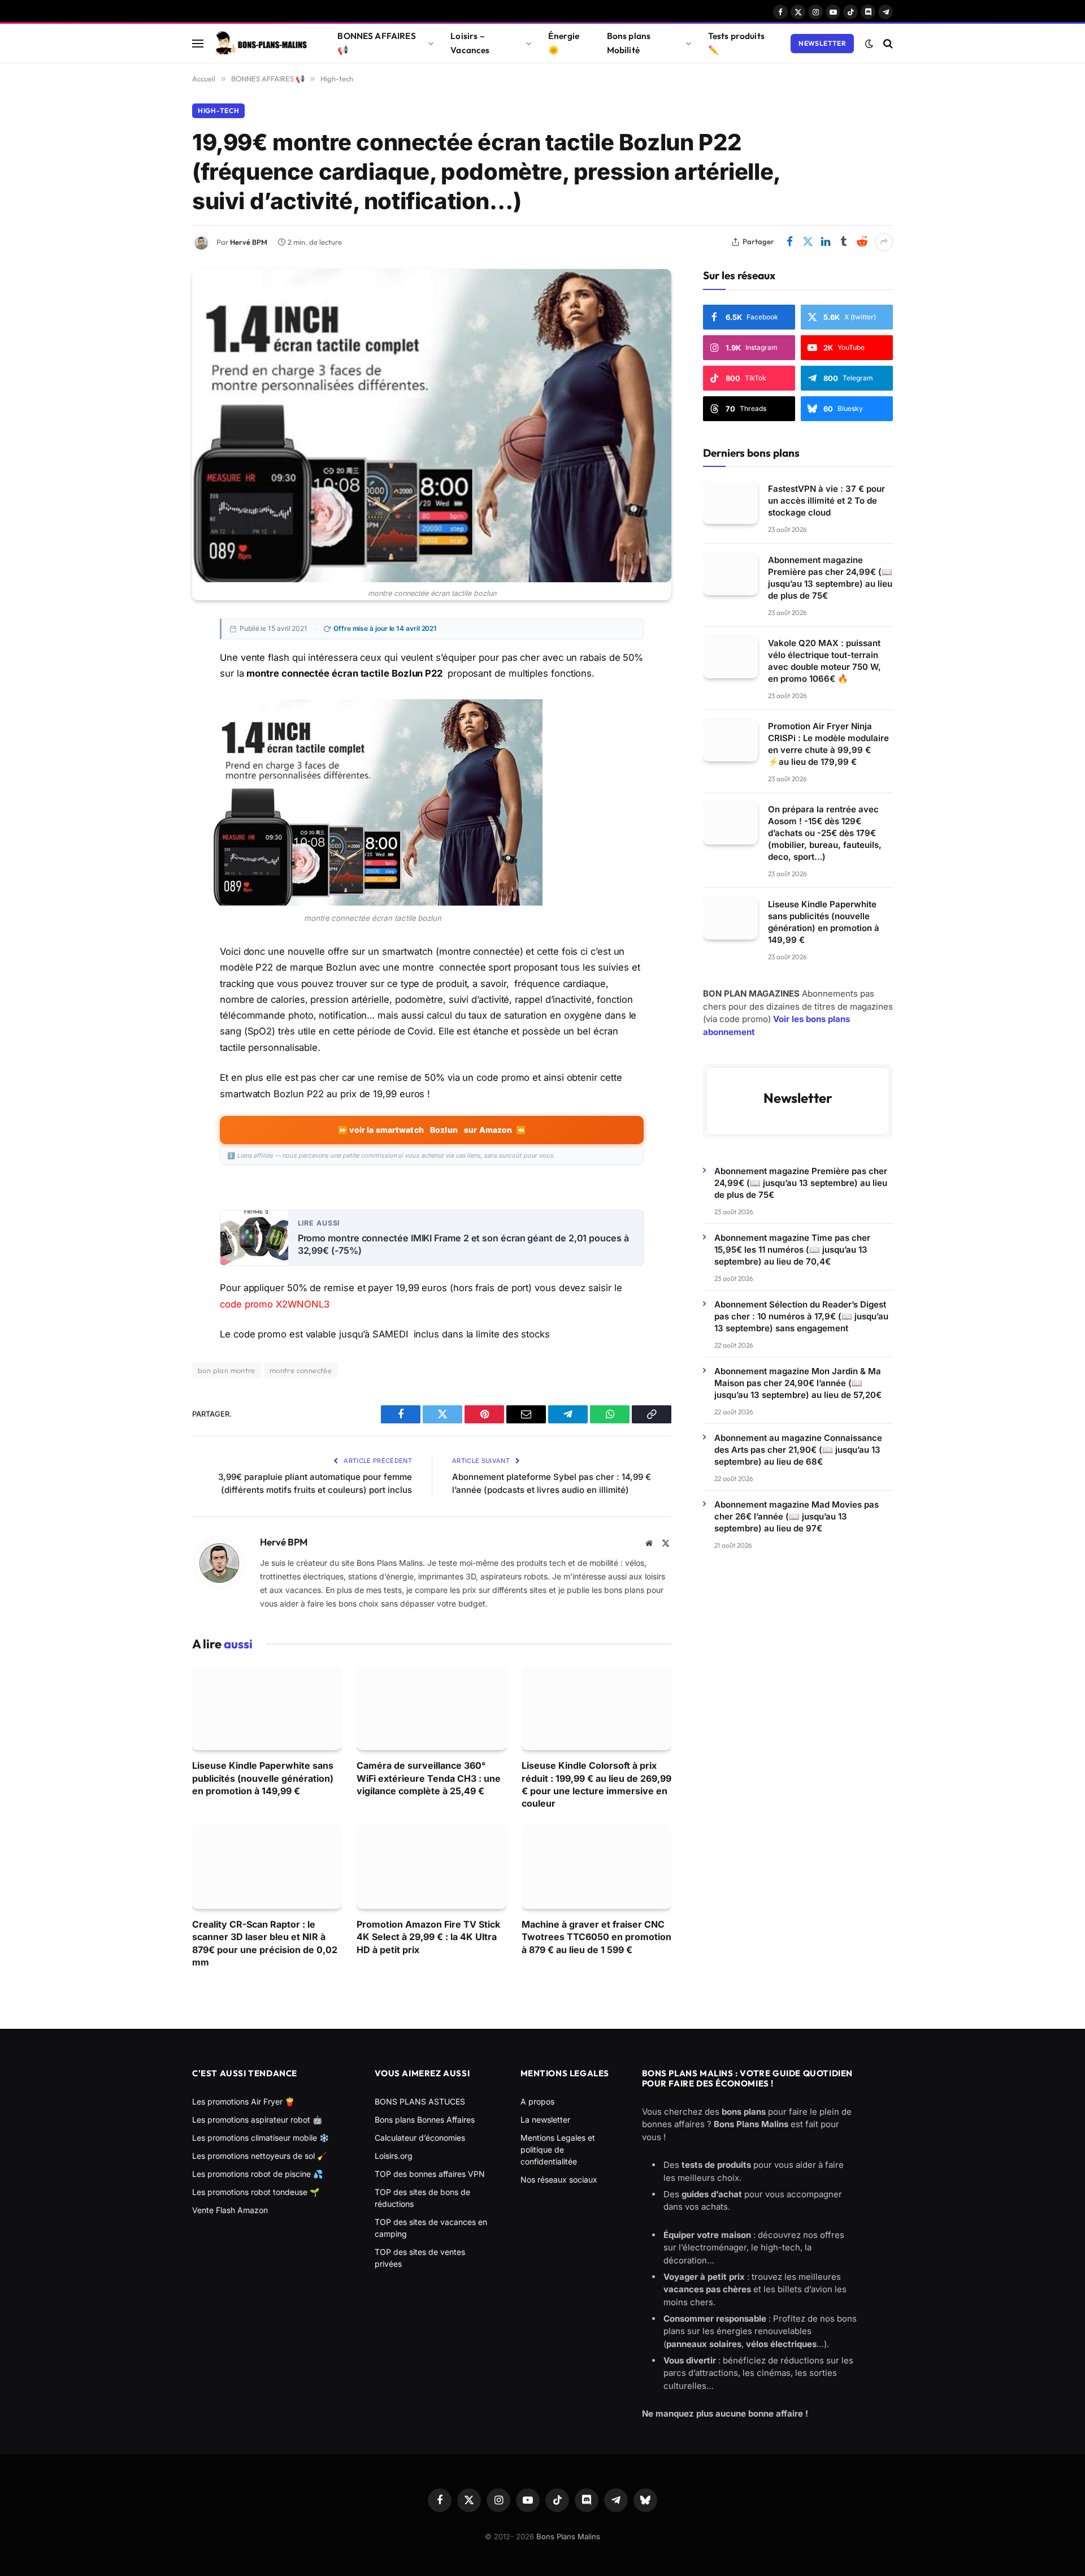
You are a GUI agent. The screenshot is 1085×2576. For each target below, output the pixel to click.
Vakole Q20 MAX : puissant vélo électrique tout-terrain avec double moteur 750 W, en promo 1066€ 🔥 (824, 661)
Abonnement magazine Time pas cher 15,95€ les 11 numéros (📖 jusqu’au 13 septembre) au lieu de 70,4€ (792, 1249)
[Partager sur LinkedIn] (826, 242)
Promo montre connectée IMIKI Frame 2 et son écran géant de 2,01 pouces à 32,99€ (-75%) (463, 1244)
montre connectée (301, 1370)
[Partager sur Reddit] (862, 242)
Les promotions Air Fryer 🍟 (243, 2101)
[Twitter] (153, 681)
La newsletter (545, 2120)
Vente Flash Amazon (230, 2210)
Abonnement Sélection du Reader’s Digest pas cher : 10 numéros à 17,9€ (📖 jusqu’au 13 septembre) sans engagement (801, 1316)
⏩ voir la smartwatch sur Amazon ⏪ (432, 1130)
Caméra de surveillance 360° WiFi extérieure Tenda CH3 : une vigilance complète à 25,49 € (429, 1778)
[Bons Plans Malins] (261, 44)
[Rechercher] (887, 43)
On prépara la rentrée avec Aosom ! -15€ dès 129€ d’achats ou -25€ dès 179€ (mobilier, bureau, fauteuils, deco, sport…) (825, 833)
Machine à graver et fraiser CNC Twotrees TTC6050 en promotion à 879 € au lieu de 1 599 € (596, 1937)
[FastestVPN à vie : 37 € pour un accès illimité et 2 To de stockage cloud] (730, 503)
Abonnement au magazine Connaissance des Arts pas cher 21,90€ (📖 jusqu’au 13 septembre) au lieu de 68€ (798, 1449)
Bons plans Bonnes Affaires (425, 2120)
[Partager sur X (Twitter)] (808, 242)
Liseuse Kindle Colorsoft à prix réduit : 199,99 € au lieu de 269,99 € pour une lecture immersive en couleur (596, 1784)
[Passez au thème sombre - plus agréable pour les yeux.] (869, 44)
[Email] (153, 732)
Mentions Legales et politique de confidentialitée (558, 2149)
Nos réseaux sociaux (559, 2179)
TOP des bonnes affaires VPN (430, 2174)
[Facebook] (153, 656)
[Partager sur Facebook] (789, 242)
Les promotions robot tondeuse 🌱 (256, 2192)
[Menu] (198, 43)
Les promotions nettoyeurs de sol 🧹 (259, 2156)
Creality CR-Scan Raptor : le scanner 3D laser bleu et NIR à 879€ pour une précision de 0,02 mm (265, 1943)
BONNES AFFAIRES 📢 (376, 43)
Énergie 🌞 (564, 43)
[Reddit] (153, 834)
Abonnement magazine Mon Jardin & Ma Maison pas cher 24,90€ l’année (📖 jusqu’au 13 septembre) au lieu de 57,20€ (798, 1382)
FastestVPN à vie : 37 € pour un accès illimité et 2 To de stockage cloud (826, 501)
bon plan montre (227, 1370)
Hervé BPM (249, 242)
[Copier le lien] (153, 808)
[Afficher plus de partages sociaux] (884, 242)
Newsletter (822, 43)
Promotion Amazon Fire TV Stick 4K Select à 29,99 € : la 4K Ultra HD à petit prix (428, 1937)
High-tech (218, 111)
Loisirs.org (394, 2156)
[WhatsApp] (153, 783)
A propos (537, 2101)
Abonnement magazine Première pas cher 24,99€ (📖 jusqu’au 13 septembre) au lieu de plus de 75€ (830, 578)
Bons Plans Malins (568, 2536)
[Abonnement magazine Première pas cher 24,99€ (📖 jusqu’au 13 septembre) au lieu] (730, 574)
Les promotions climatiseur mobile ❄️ (261, 2138)
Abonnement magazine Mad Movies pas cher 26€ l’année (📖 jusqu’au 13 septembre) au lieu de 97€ (797, 1516)
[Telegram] (153, 757)
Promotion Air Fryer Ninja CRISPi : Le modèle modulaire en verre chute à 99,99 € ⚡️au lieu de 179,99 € (828, 744)
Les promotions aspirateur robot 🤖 (257, 2120)
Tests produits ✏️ (736, 43)
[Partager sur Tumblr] (844, 242)
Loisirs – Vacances (470, 43)
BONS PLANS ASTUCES (420, 2101)
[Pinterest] (153, 707)
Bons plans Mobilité (629, 43)
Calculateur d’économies (420, 2138)
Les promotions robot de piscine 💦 (257, 2174)
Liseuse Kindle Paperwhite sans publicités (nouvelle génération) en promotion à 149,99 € (263, 1778)
